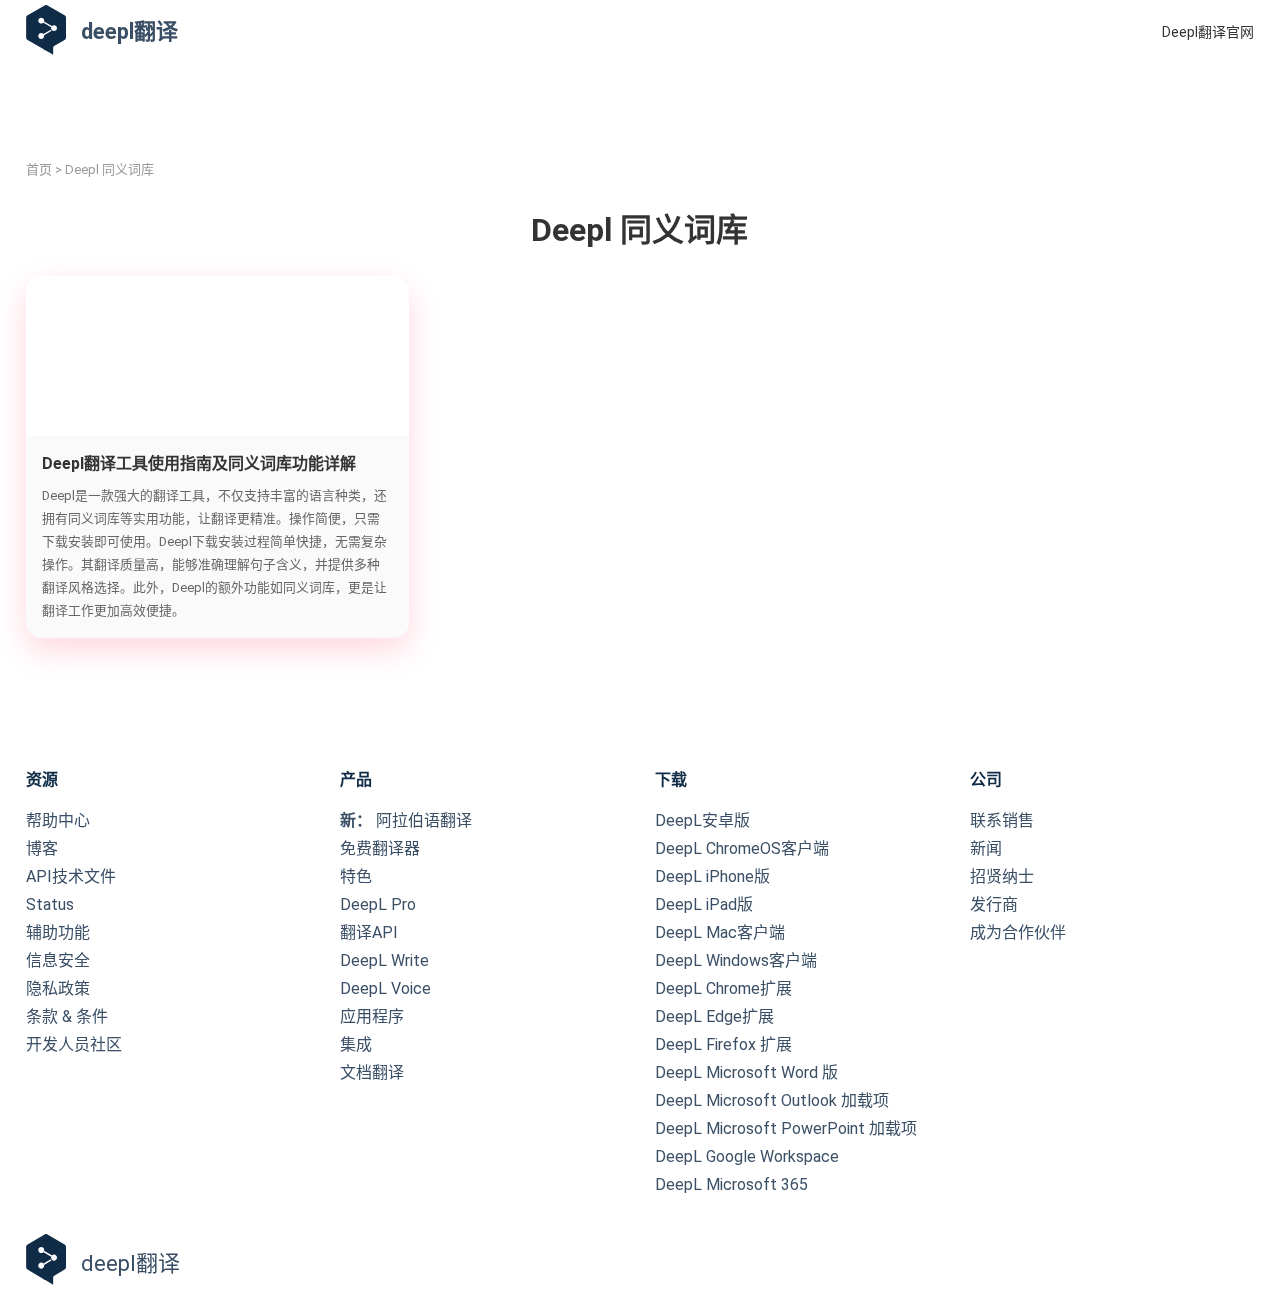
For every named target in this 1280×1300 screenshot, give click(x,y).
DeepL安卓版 (702, 820)
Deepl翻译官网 (1208, 32)
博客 (42, 848)
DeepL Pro (378, 904)
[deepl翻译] (46, 31)
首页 (39, 169)
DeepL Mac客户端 (720, 932)
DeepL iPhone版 (712, 876)
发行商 (994, 904)
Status (50, 904)
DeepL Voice (385, 988)
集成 (356, 1044)
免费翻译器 (380, 848)
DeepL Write (384, 960)
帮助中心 (58, 820)
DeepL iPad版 (704, 904)
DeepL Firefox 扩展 (723, 1044)
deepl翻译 (129, 31)
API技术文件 (71, 876)
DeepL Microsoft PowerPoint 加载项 (786, 1128)
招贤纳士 (1002, 876)
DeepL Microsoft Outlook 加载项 (772, 1100)
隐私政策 (58, 988)
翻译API (369, 932)
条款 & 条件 (67, 1016)
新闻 (986, 848)
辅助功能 (58, 932)
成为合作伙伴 (1018, 932)
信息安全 (58, 960)
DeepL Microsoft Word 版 (746, 1072)
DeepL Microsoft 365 (731, 1184)
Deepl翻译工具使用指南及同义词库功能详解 (199, 463)
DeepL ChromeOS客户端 (742, 848)
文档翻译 (372, 1072)
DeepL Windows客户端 (736, 960)
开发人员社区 (74, 1044)
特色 (356, 876)
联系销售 (1002, 820)
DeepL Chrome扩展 (723, 988)
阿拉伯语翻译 (406, 820)
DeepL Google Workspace (747, 1156)
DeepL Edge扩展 (714, 1016)
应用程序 (372, 1016)
